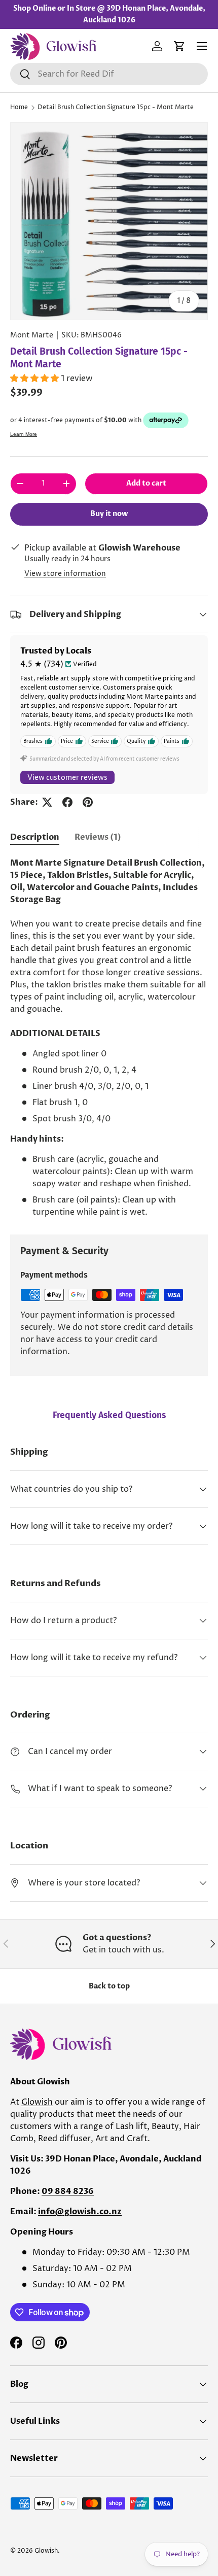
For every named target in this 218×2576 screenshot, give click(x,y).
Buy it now (109, 514)
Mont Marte (32, 335)
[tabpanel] (109, 1038)
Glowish (37, 2102)
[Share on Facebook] (67, 802)
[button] (179, 46)
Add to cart (146, 483)
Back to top (109, 1986)
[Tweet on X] (47, 802)
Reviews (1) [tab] (98, 837)
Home (19, 107)
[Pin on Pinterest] (88, 802)
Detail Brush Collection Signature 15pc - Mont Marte (116, 107)
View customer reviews (67, 778)
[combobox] (109, 74)
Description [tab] (35, 837)
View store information (65, 574)
